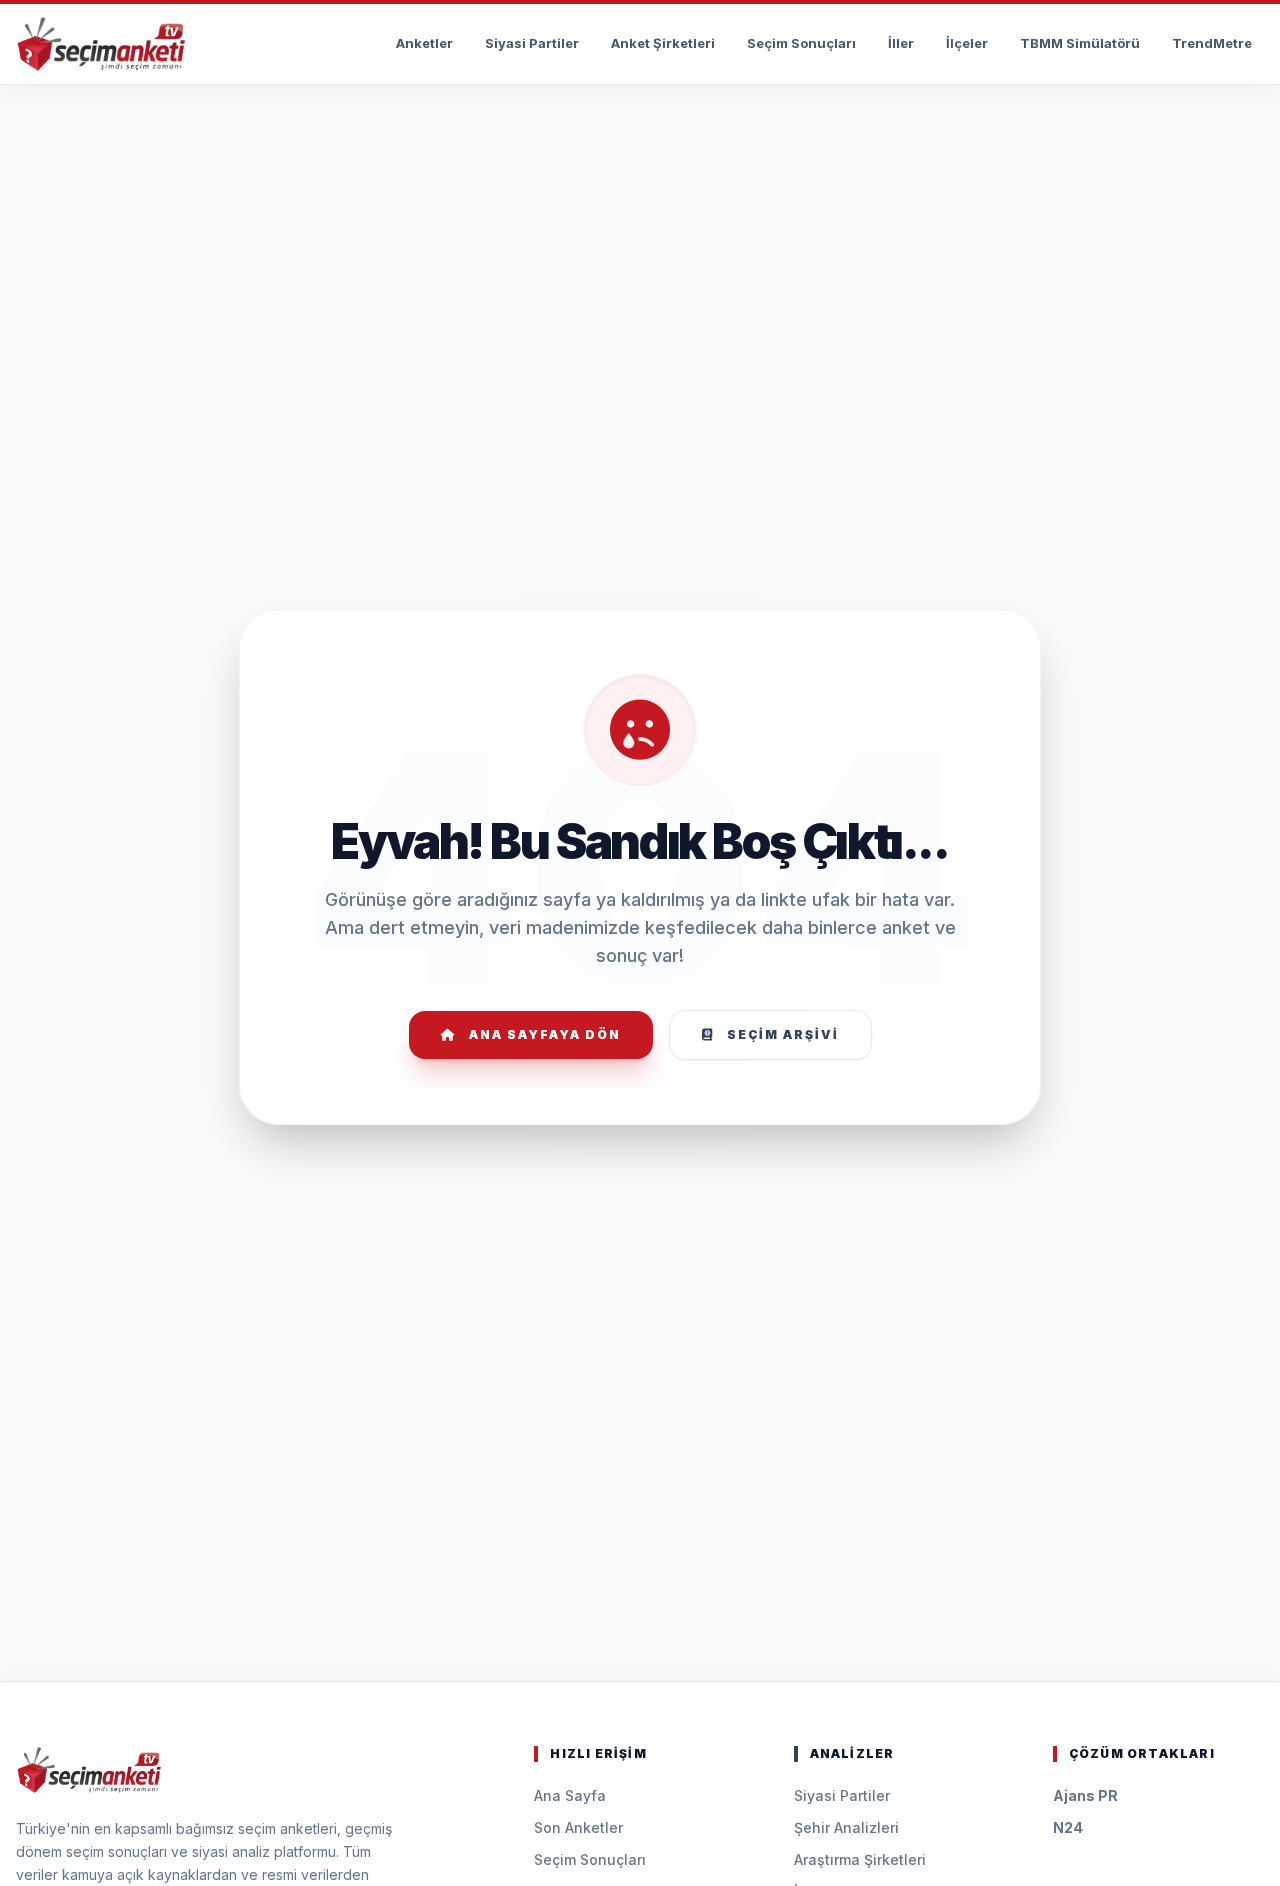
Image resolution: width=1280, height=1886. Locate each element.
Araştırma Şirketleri (860, 1859)
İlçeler (967, 43)
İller (901, 43)
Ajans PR (1085, 1795)
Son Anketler (578, 1827)
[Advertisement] (640, 146)
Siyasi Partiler (532, 43)
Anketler (424, 43)
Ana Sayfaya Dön (545, 1034)
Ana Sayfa (570, 1795)
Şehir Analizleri (846, 1827)
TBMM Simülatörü (1080, 43)
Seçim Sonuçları (801, 43)
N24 (1068, 1827)
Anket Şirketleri (663, 43)
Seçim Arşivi (783, 1034)
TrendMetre (1212, 43)
